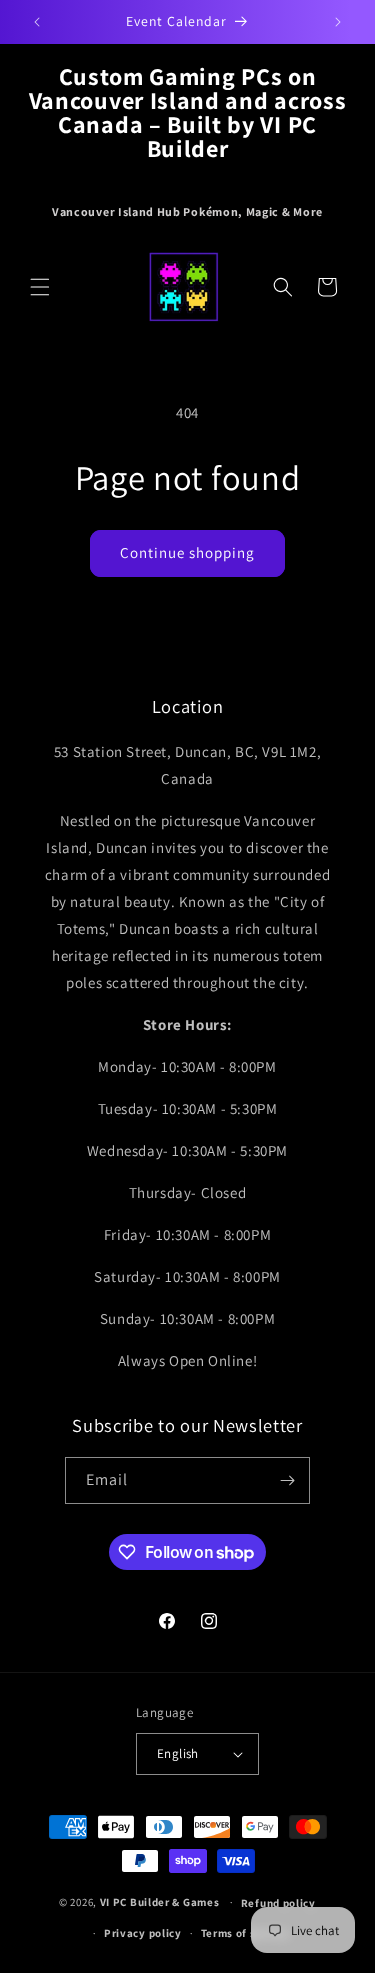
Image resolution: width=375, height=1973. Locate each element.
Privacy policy (143, 1933)
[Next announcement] (338, 22)
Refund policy (278, 1903)
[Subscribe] (287, 1480)
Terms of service (245, 1933)
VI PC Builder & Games (160, 1902)
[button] (40, 287)
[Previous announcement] (37, 22)
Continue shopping (187, 552)
